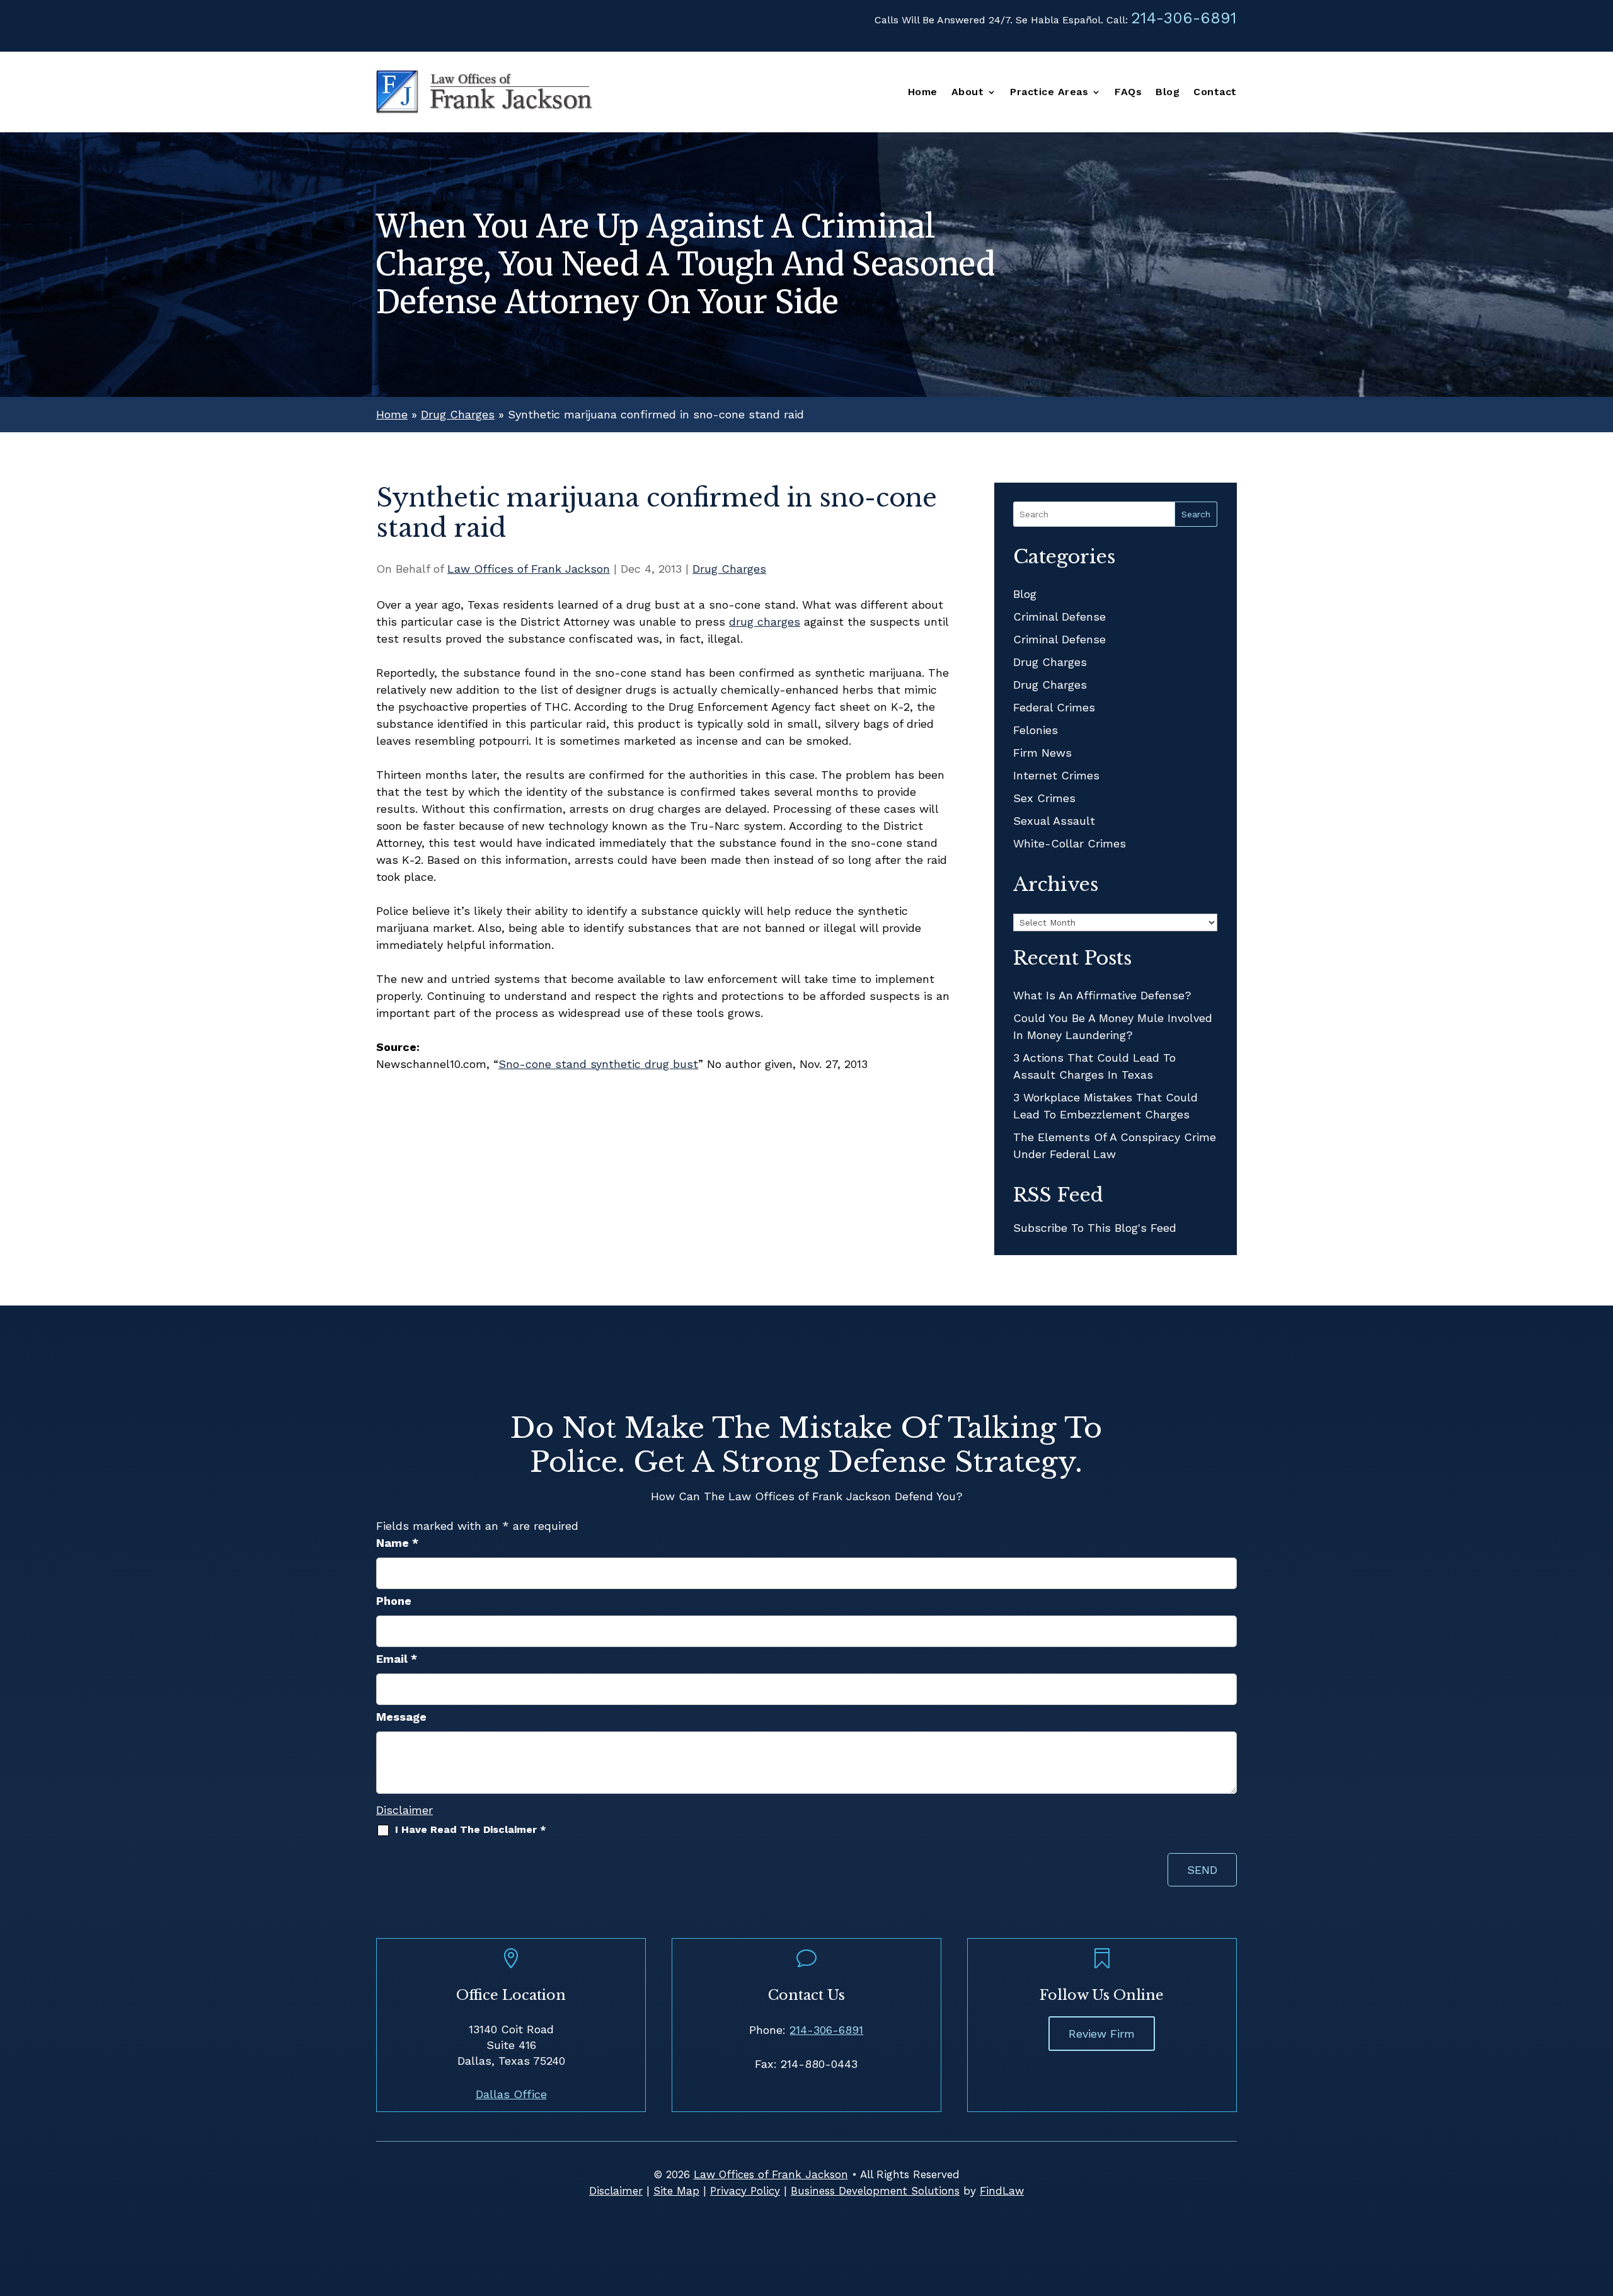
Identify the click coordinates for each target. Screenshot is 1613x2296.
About (968, 93)
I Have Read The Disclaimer (471, 1829)
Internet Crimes (1056, 775)
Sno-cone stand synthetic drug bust (598, 1064)
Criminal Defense (1059, 617)
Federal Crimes (1054, 707)
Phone (394, 1601)
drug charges (765, 622)
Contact (1215, 93)
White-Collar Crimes (1070, 843)
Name (397, 1543)
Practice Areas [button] (1049, 93)
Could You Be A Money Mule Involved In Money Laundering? (1113, 1026)
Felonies (1036, 730)
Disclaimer (405, 1810)
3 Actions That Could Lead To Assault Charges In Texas (1094, 1066)
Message (401, 1717)
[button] (1600, 2205)
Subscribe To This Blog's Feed (1095, 1228)
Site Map (676, 2191)
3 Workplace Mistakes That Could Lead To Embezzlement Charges (1105, 1106)
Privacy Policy (745, 2191)
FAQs (1128, 93)
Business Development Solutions (875, 2191)
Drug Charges (729, 569)
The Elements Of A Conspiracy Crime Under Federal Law (1115, 1145)
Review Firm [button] (1102, 2034)
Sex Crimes (1044, 798)
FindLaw (1002, 2191)
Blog (1168, 93)
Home (923, 93)
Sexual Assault (1054, 821)
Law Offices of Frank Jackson (529, 569)
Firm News (1042, 753)
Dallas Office (511, 2094)
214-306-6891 (1184, 18)
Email (397, 1659)
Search (1196, 514)
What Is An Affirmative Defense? (1102, 995)
